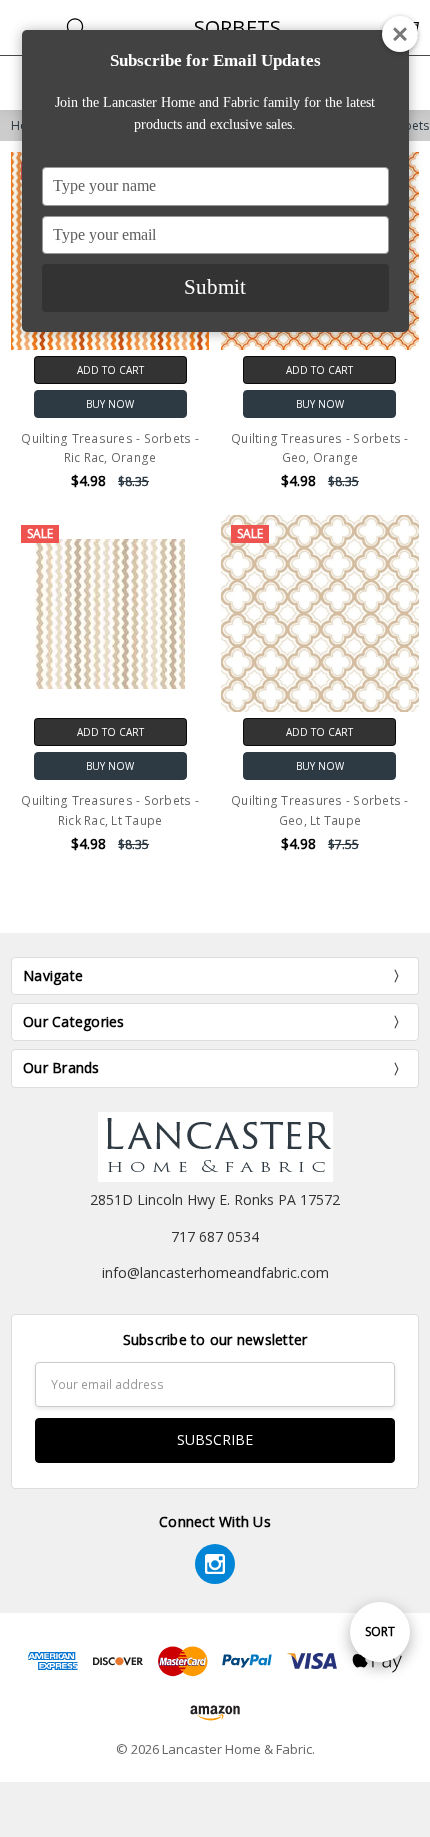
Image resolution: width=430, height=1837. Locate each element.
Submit (215, 287)
